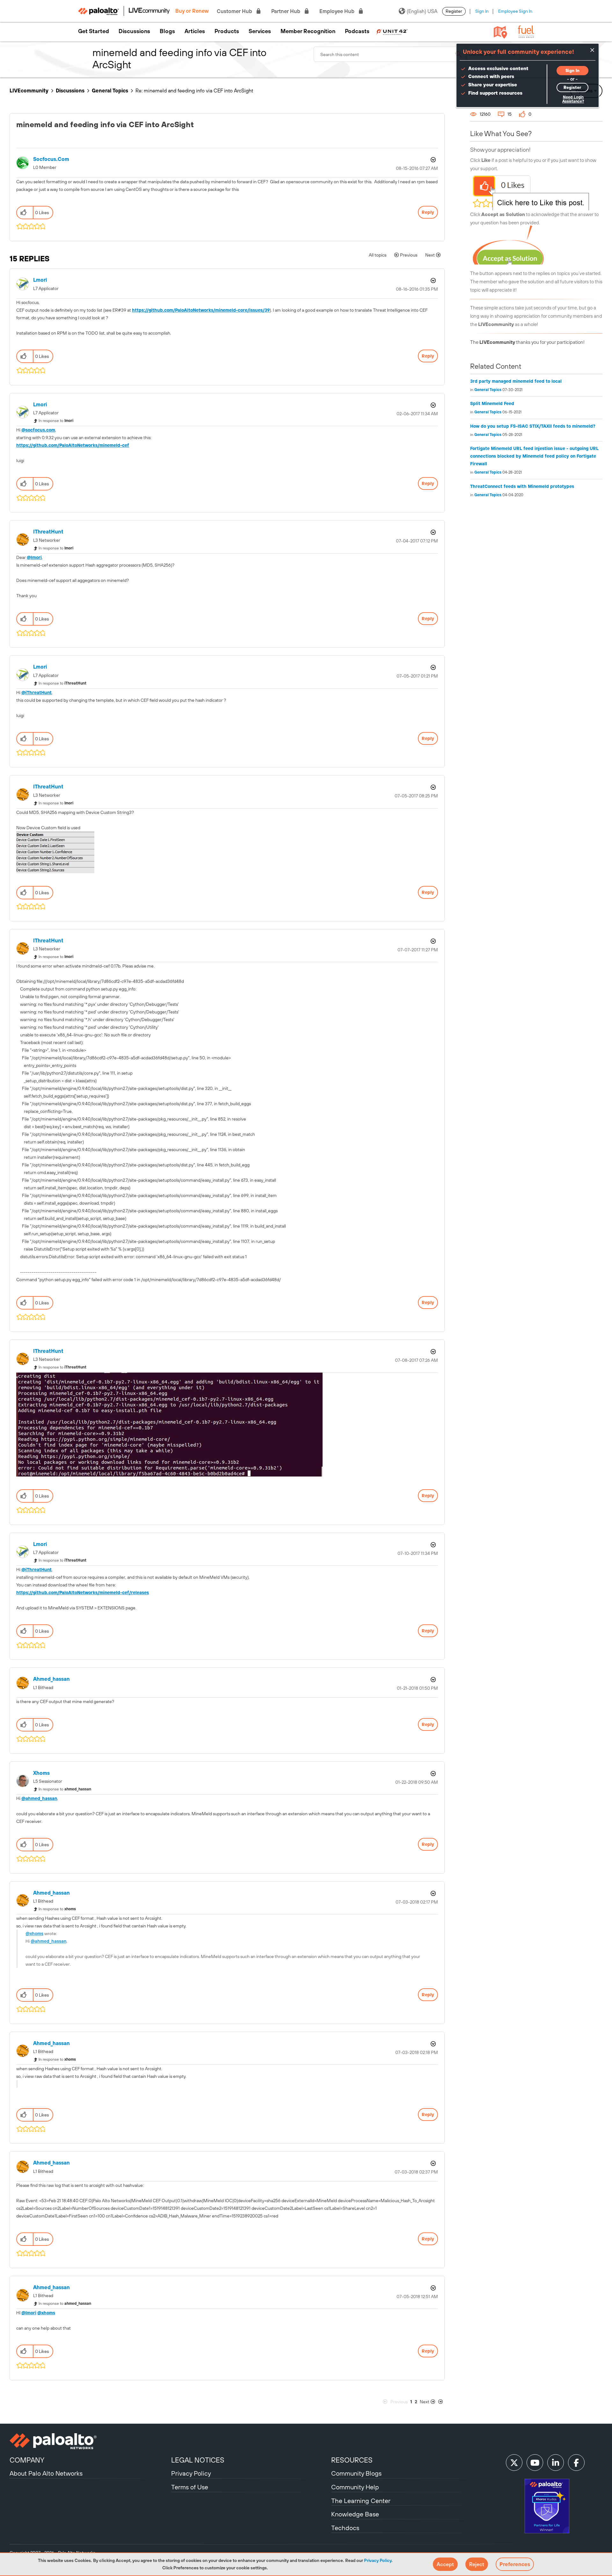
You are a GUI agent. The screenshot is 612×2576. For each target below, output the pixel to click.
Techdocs (345, 2528)
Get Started (94, 31)
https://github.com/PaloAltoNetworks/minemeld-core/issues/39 (201, 310)
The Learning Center (361, 2501)
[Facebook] (576, 2463)
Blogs (167, 31)
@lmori (34, 557)
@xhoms (34, 1934)
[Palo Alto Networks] (90, 2441)
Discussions (134, 31)
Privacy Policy (378, 2560)
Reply (428, 212)
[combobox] (390, 54)
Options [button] (433, 160)
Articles (195, 31)
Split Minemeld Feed (492, 403)
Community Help (355, 2487)
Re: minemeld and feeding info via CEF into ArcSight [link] (194, 91)
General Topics (110, 91)
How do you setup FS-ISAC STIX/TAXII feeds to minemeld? (533, 426)
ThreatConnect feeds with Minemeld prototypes (522, 486)
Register (454, 11)
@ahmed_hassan (39, 1798)
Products (227, 31)
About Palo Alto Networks (46, 2473)
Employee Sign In (515, 11)
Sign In (482, 11)
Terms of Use (190, 2487)
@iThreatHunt (36, 693)
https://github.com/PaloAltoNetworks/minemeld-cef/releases (83, 1593)
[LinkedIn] (556, 2463)
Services (260, 31)
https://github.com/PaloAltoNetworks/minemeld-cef (73, 445)
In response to (56, 421)
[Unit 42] (392, 31)
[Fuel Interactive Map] (500, 32)
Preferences (515, 2564)
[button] (445, 2564)
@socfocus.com (38, 430)
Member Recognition (308, 31)
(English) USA (422, 11)
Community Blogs (356, 2473)
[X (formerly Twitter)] (514, 2463)
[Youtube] (535, 2463)
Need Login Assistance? (573, 99)
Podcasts (357, 31)
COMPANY (27, 2460)
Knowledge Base (355, 2514)
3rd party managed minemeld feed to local (516, 381)
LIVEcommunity (29, 91)
